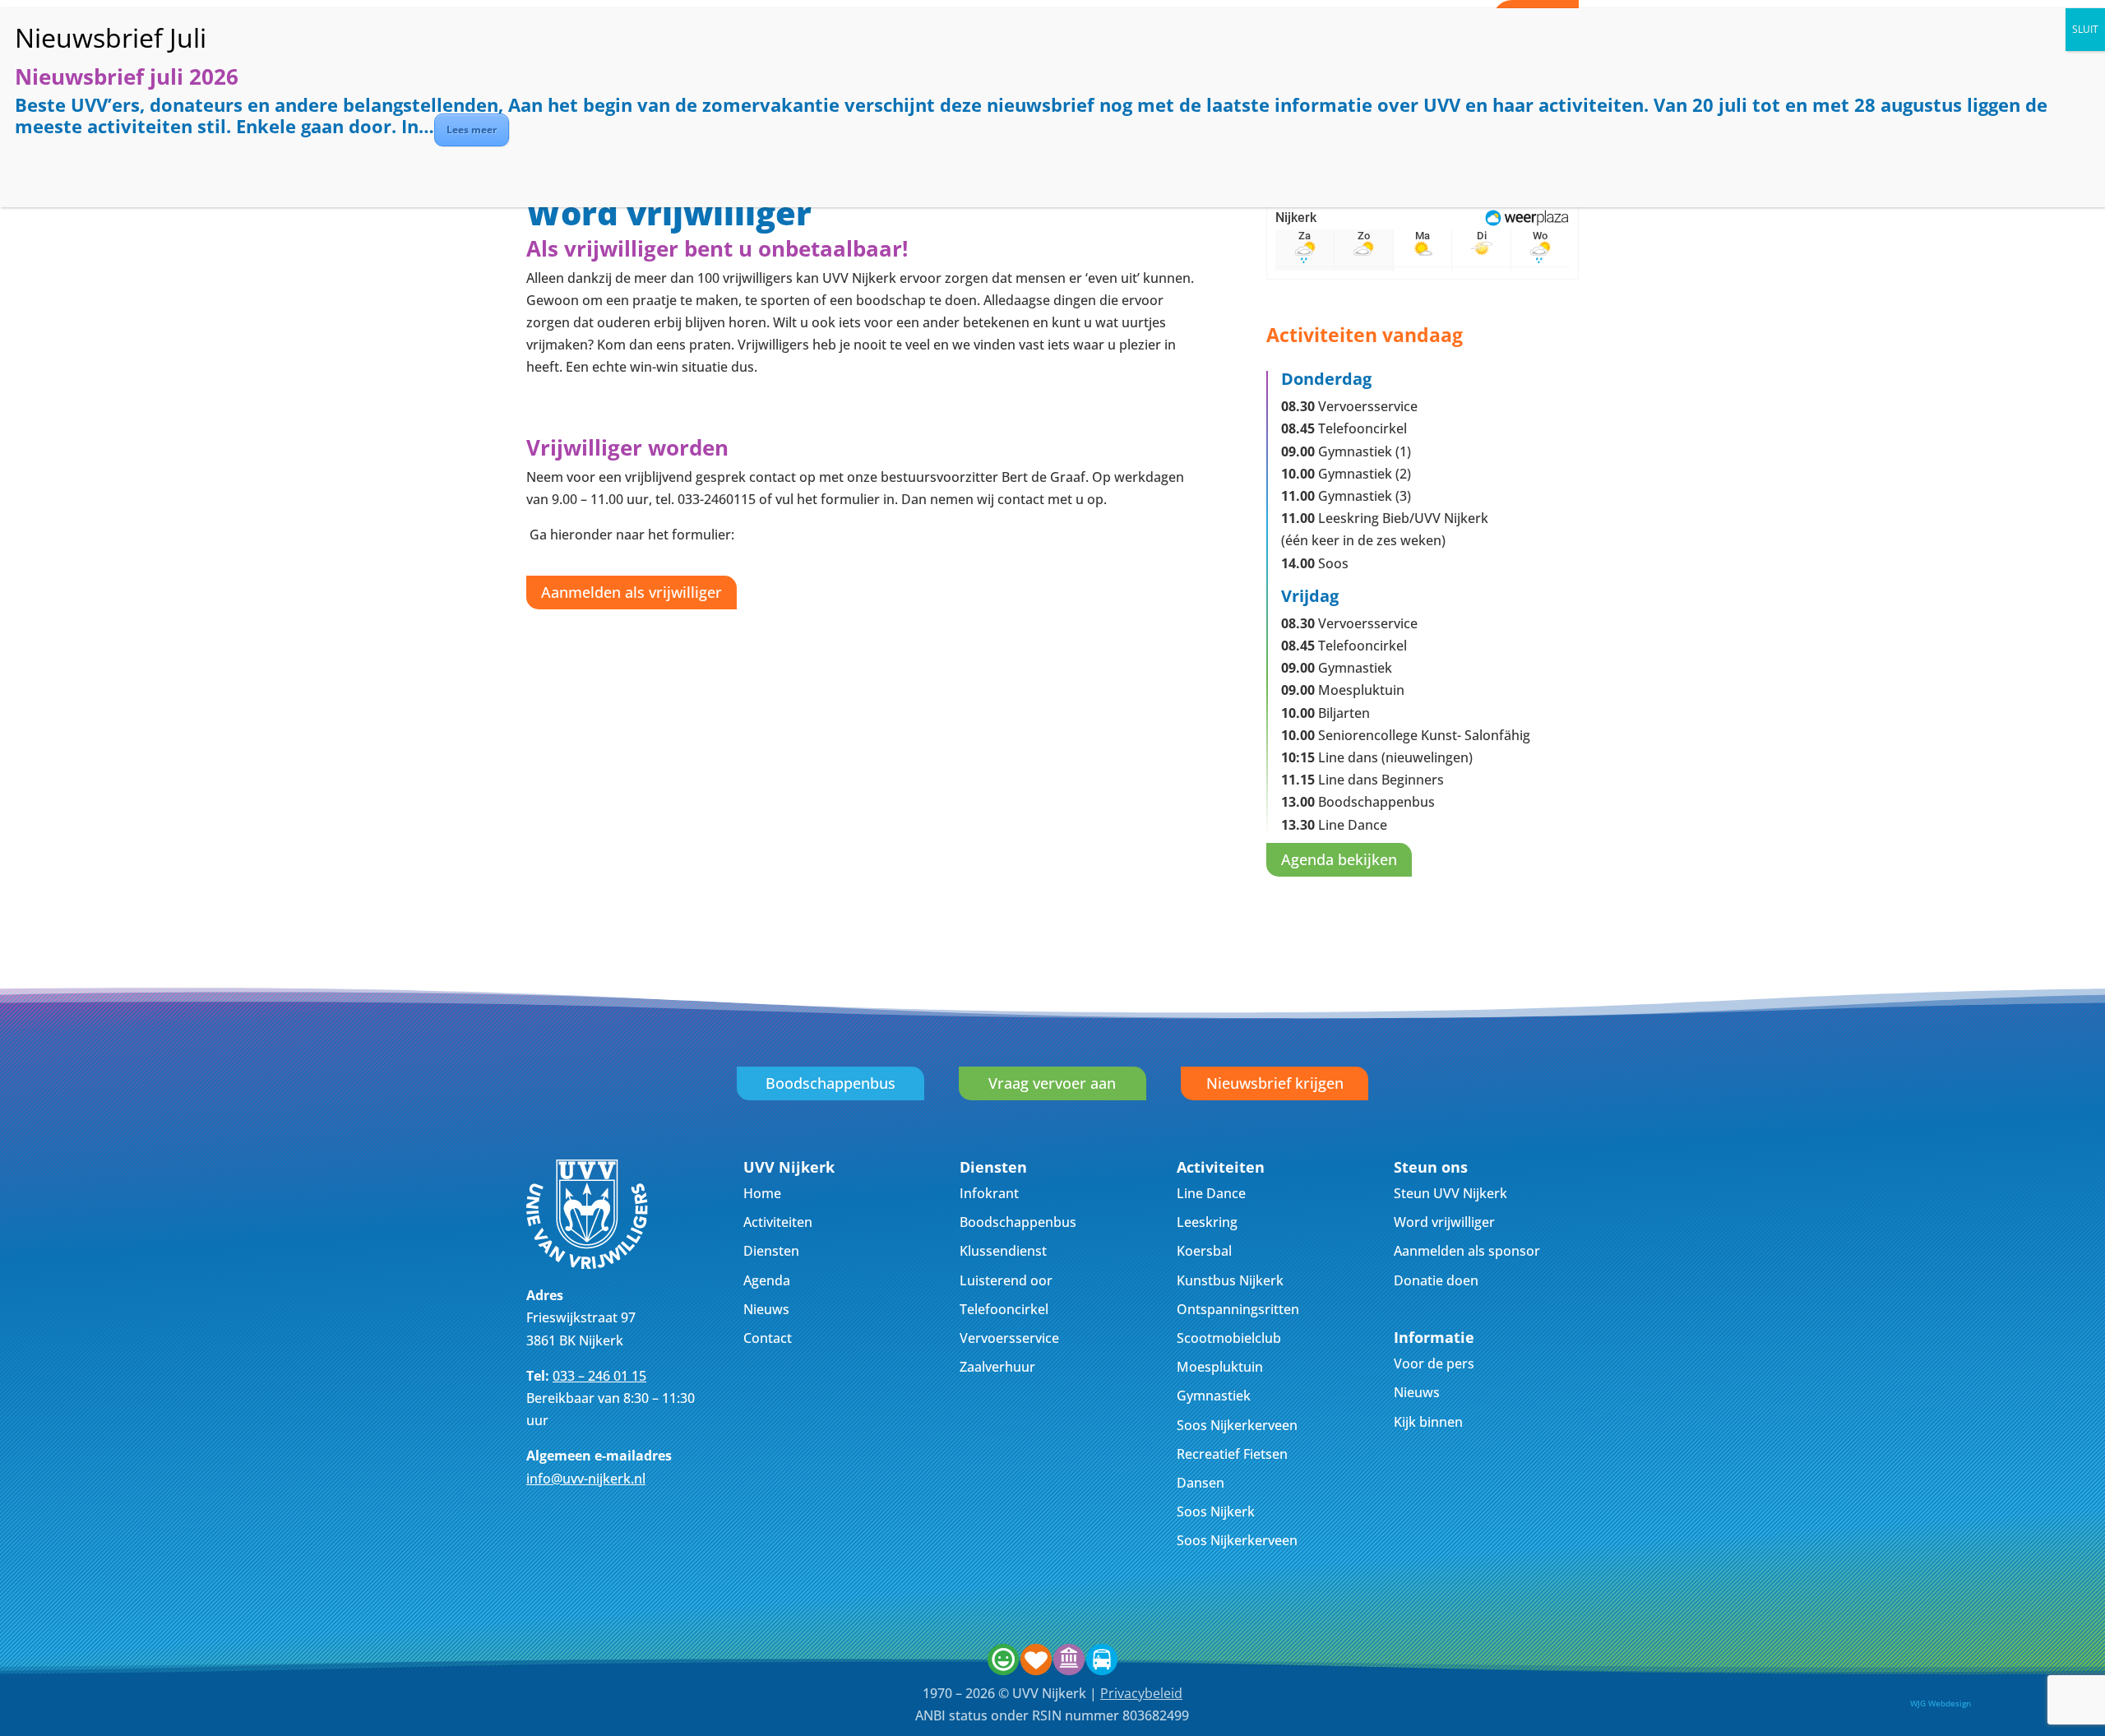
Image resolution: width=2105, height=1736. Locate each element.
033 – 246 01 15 (599, 1376)
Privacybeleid (1141, 1693)
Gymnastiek (1214, 1396)
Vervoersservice (1009, 1338)
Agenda (767, 1280)
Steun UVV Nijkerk (1450, 1193)
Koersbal (1204, 1251)
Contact (768, 1338)
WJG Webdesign (1941, 1703)
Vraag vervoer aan (1052, 1083)
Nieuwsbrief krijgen (1275, 1083)
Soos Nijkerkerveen (1237, 1425)
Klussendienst (1003, 1251)
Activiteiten (778, 1222)
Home (762, 1193)
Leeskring (1207, 1222)
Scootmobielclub (1229, 1338)
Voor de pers (1434, 1363)
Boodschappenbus (830, 1083)
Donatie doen (1436, 1280)
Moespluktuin (1220, 1367)
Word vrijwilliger (1444, 1222)
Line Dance (1211, 1193)
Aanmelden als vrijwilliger (631, 592)
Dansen (1201, 1483)
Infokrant (989, 1193)
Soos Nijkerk (1216, 1511)
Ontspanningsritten (1238, 1309)
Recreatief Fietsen (1232, 1454)
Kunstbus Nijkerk (1230, 1280)
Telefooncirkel (1004, 1309)
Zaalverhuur (997, 1367)
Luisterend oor (1006, 1280)
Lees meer (472, 130)
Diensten (771, 1251)
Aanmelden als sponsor (1467, 1251)
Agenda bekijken (1339, 859)
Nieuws (766, 1309)
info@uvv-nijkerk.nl (586, 1479)
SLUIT (2085, 29)
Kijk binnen (1428, 1422)
